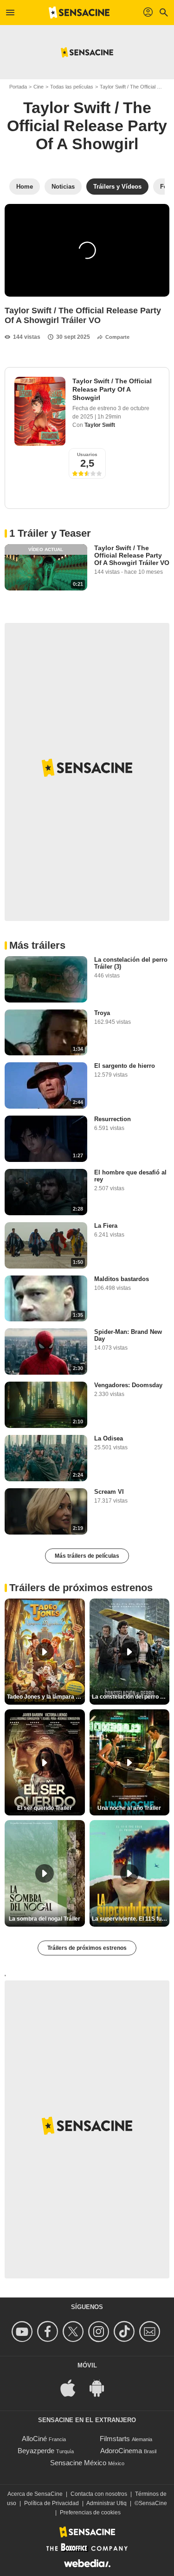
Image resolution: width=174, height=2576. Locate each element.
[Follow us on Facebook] (49, 2332)
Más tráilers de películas (87, 1556)
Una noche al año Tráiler (129, 1808)
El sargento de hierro (125, 1066)
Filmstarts (115, 2439)
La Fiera (106, 1226)
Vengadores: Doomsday (128, 1385)
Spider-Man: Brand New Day (128, 1335)
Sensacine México (78, 2463)
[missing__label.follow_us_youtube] (23, 2332)
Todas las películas (72, 87)
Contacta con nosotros (99, 2494)
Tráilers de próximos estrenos (87, 1948)
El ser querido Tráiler (45, 1808)
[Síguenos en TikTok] (126, 2332)
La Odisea (109, 1438)
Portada (18, 87)
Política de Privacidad (52, 2503)
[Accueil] (79, 13)
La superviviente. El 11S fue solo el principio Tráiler (131, 1919)
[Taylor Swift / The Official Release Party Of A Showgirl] (40, 411)
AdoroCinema (121, 2451)
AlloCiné (34, 2439)
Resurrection (113, 1119)
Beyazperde (36, 2451)
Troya (102, 1013)
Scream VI (109, 1492)
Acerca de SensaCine (35, 2494)
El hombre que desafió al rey (130, 1176)
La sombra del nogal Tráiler (45, 1919)
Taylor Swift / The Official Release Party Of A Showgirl (87, 126)
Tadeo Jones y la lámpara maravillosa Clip (46, 1697)
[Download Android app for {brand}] (102, 2387)
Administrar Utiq (106, 2503)
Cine (39, 87)
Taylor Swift (100, 425)
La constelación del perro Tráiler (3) (131, 963)
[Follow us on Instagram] (100, 2332)
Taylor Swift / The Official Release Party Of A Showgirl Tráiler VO (132, 555)
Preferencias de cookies (90, 2513)
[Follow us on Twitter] (74, 2332)
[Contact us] (151, 2332)
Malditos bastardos (122, 1279)
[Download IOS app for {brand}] (73, 2387)
